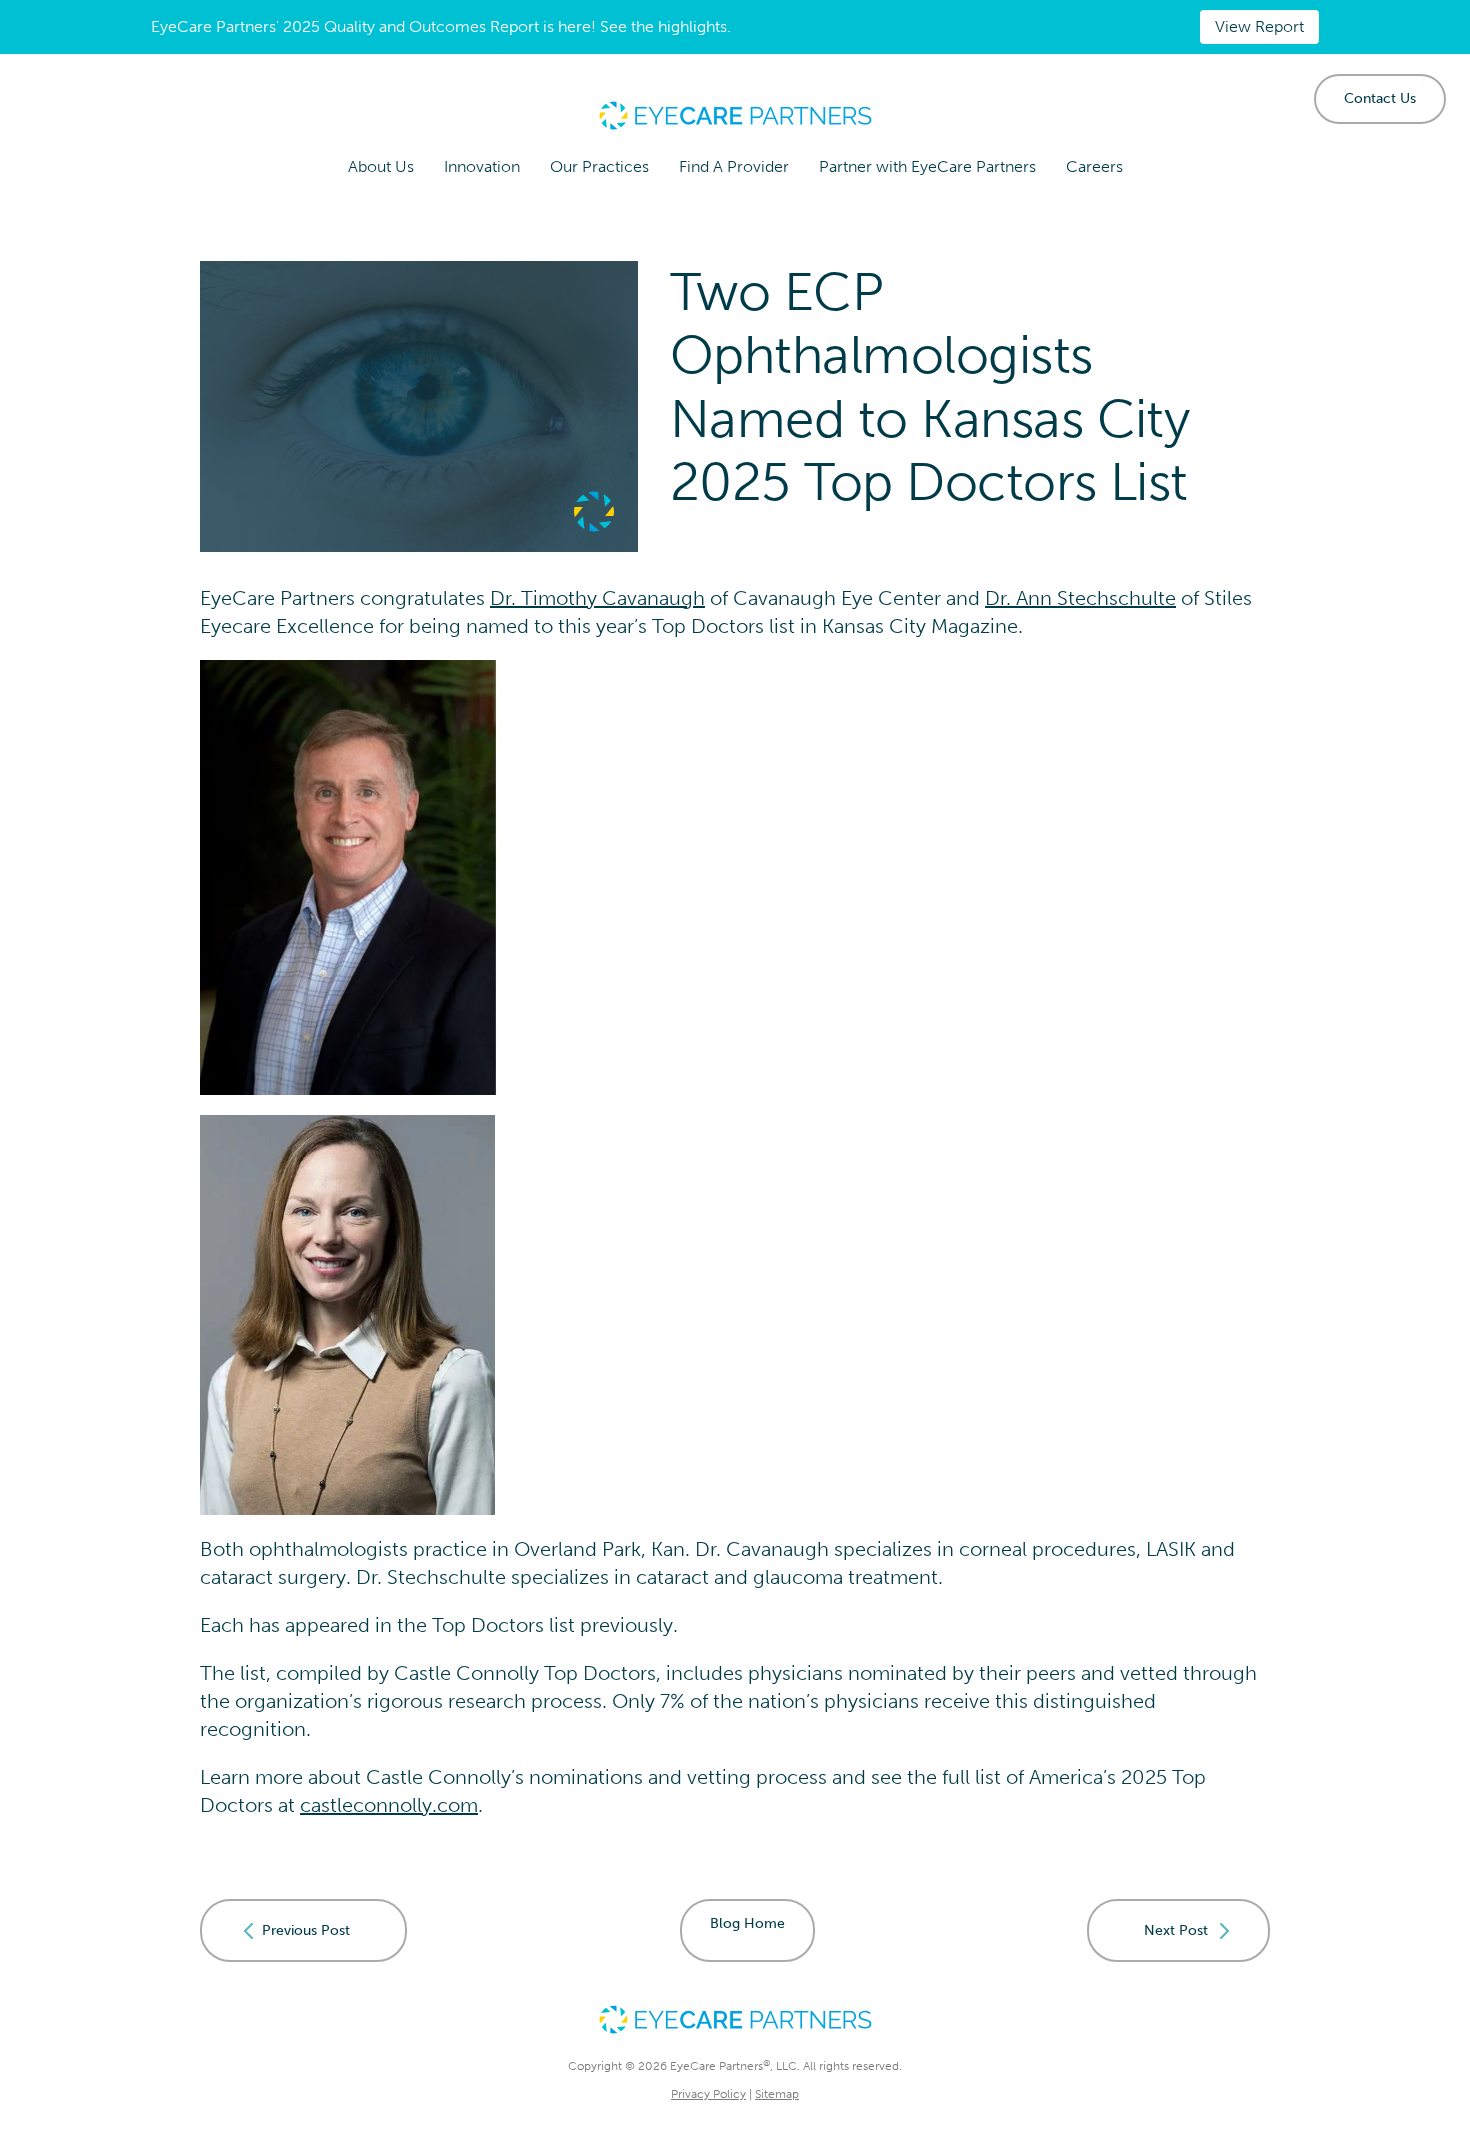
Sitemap (777, 2094)
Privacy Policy (708, 2094)
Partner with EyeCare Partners (927, 166)
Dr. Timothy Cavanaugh (597, 598)
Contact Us (1380, 98)
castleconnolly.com (389, 1805)
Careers (1094, 166)
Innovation (482, 166)
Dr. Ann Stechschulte (1080, 598)
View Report (1259, 26)
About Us (381, 166)
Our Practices (599, 166)
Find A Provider (734, 166)
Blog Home (747, 1923)
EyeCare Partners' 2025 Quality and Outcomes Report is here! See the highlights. (441, 26)
